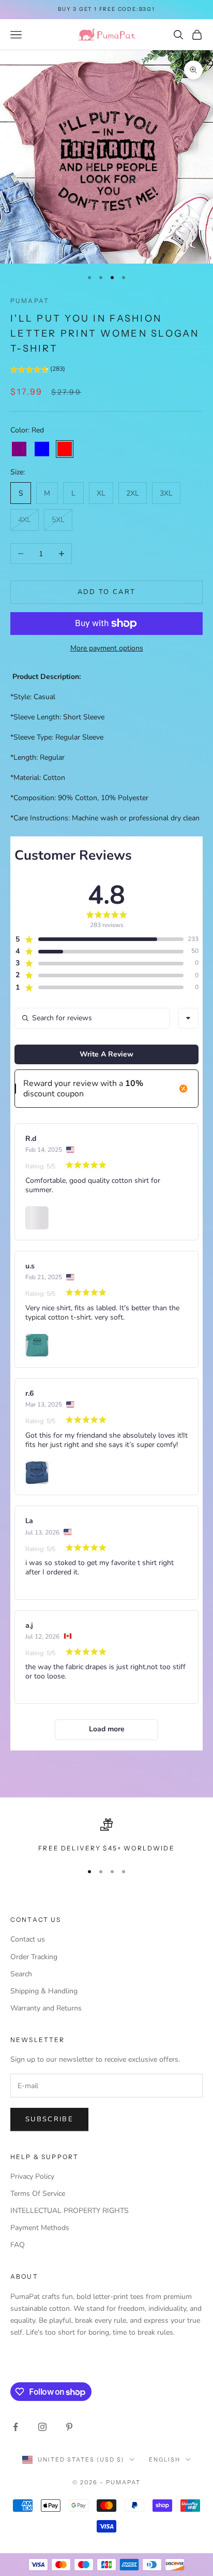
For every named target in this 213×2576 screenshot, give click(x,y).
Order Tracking (34, 1957)
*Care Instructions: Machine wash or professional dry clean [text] (105, 818)
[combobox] (188, 1018)
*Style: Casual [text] (33, 697)
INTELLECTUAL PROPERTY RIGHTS (70, 2211)
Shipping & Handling (44, 1991)
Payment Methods (40, 2228)
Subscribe (49, 2119)
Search (21, 1974)
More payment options (107, 648)
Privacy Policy (32, 2176)
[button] (38, 371)
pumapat (30, 301)
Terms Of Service (38, 2194)
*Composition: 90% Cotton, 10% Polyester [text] (79, 798)
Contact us (28, 1939)
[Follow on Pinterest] (69, 2427)
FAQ (18, 2245)
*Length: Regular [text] (37, 757)
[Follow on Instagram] (42, 2427)
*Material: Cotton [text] (38, 778)
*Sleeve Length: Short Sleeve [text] (57, 717)
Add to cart (107, 592)
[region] (106, 1836)
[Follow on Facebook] (16, 2427)
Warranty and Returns (46, 2008)
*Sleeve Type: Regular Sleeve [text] (57, 737)
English (165, 2459)
